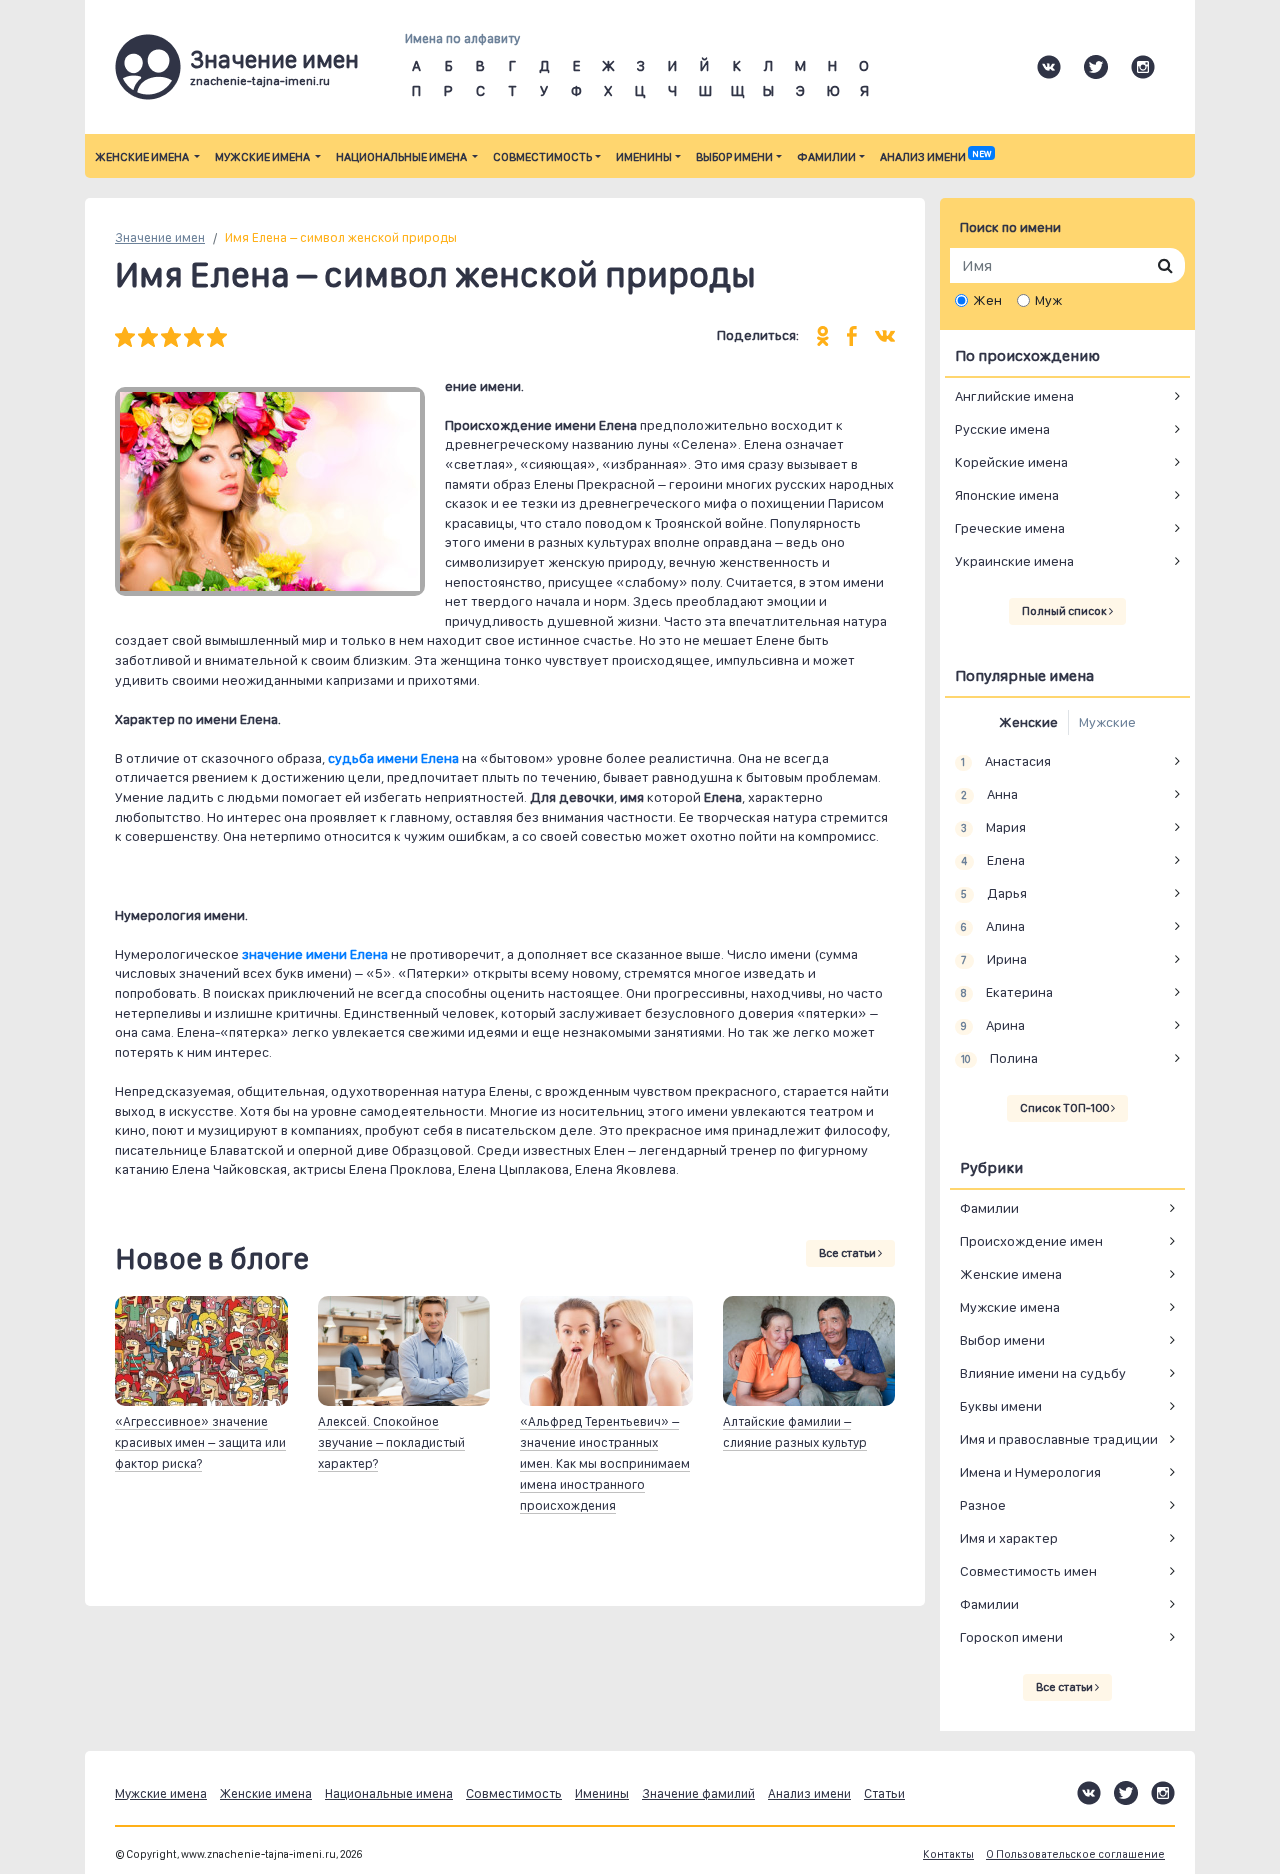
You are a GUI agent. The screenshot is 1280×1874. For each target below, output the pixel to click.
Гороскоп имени (1011, 1637)
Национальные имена (402, 157)
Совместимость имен (1028, 1571)
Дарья (993, 893)
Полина (999, 1058)
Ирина (993, 959)
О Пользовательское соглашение (1075, 1854)
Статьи (884, 1793)
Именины (644, 157)
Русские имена (1002, 429)
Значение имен (160, 237)
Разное (983, 1505)
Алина (992, 926)
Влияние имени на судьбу (1043, 1373)
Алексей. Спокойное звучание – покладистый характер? (391, 1442)
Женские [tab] (1028, 722)
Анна (989, 794)
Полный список (1065, 611)
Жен (987, 300)
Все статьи (848, 1253)
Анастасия (1005, 761)
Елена (992, 860)
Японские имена (1007, 495)
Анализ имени (935, 157)
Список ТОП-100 (1065, 1108)
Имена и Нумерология (1030, 1472)
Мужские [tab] (1107, 722)
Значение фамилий (698, 1793)
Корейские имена (1011, 462)
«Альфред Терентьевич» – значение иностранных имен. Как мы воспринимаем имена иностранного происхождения (605, 1463)
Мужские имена (263, 157)
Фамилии (826, 157)
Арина (992, 1025)
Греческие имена (1010, 528)
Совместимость (542, 157)
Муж (1048, 300)
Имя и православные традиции (1059, 1439)
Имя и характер (1009, 1538)
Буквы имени (1001, 1406)
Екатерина (1006, 992)
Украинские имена (1014, 561)
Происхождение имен (1031, 1241)
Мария (993, 827)
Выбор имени (734, 157)
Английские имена (1014, 396)
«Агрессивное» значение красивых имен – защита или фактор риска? (200, 1442)
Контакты (948, 1854)
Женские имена (143, 157)
